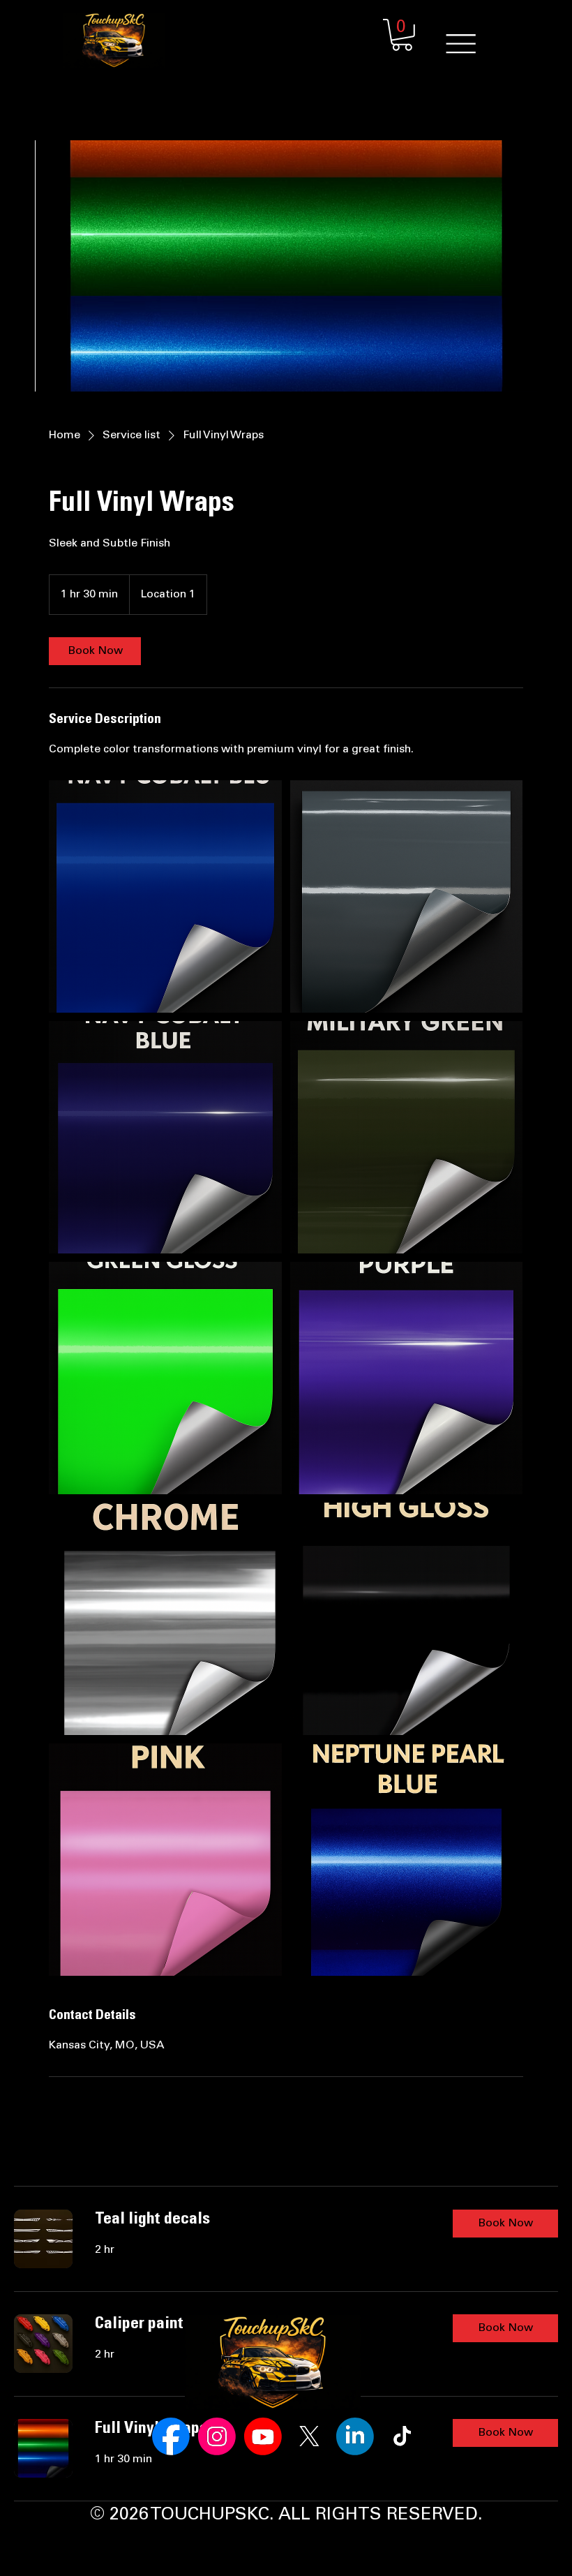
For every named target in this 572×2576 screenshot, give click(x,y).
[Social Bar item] (171, 2436)
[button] (402, 35)
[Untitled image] (165, 896)
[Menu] (461, 44)
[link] (95, 651)
